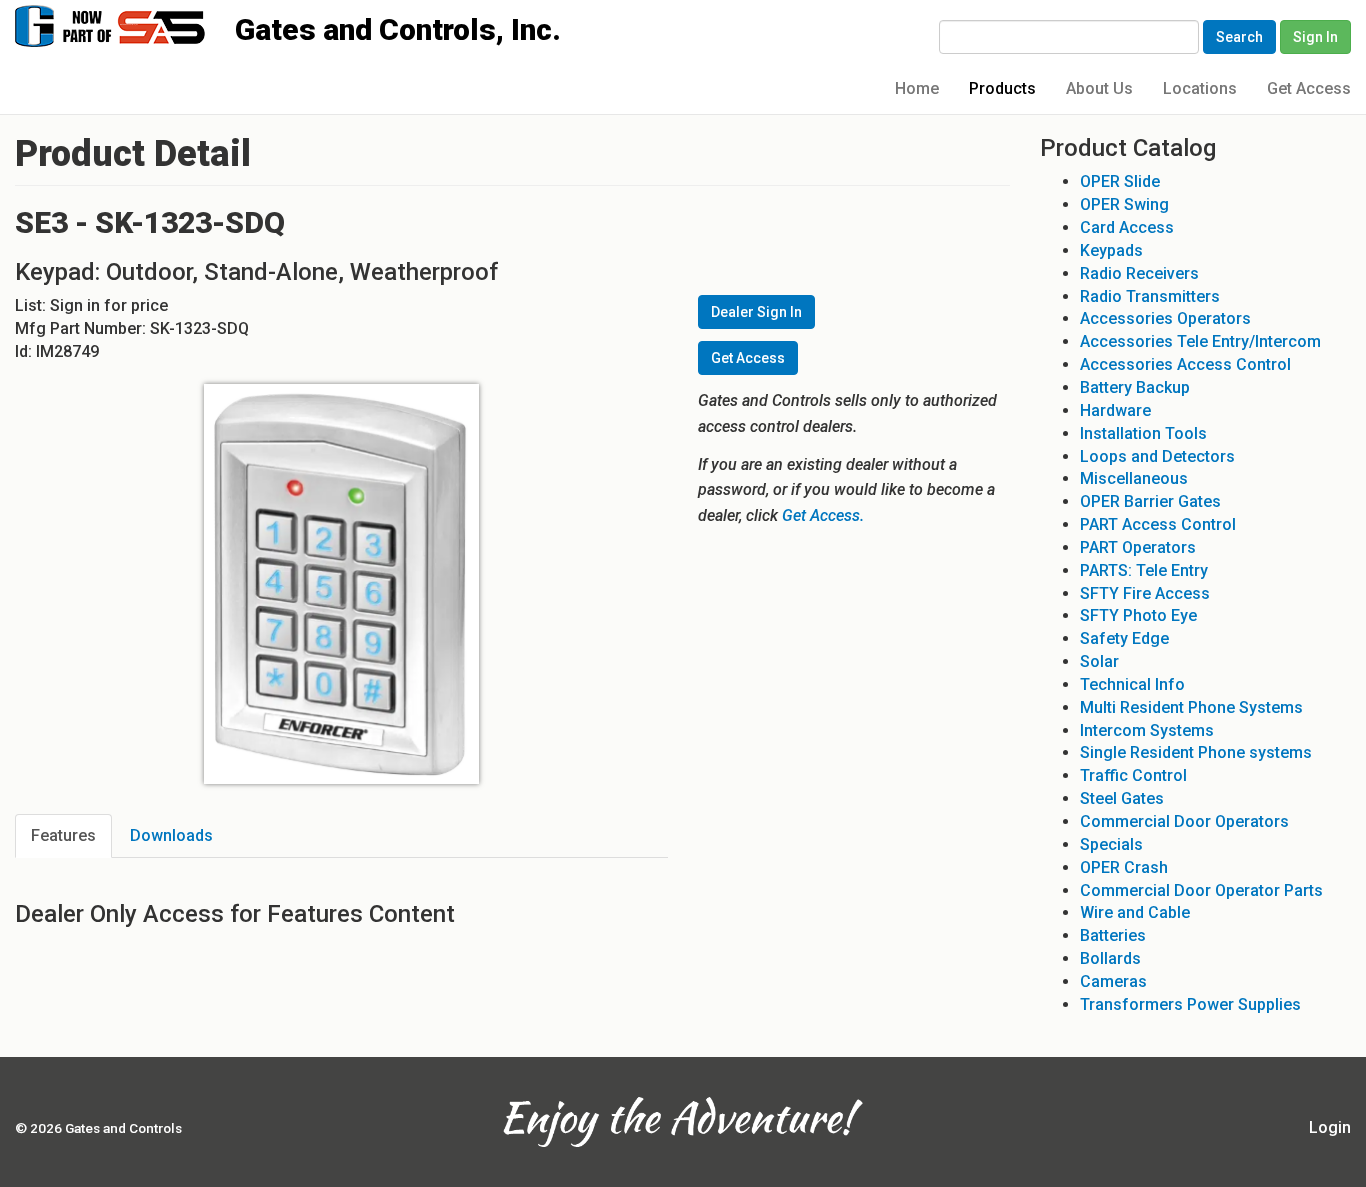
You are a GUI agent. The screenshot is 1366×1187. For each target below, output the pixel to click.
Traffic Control (1133, 775)
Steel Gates (1122, 798)
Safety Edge (1124, 638)
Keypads (1111, 250)
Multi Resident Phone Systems (1191, 707)
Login (1330, 1127)
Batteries (1113, 935)
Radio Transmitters (1150, 296)
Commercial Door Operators (1184, 821)
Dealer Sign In (756, 312)
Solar (1099, 661)
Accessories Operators (1165, 318)
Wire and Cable (1135, 912)
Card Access (1127, 227)
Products (1002, 88)
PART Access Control (1158, 524)
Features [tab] (63, 835)
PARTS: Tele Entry (1144, 570)
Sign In (1315, 37)
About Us (1099, 88)
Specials (1111, 844)
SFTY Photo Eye (1138, 615)
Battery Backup (1135, 387)
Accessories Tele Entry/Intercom (1200, 341)
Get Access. (823, 515)
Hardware (1115, 410)
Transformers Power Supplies (1190, 1004)
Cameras (1113, 981)
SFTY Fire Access (1145, 593)
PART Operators (1138, 547)
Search (1239, 37)
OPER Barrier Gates (1150, 501)
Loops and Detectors (1157, 456)
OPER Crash (1124, 867)
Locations (1200, 88)
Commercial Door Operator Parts (1201, 890)
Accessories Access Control (1185, 364)
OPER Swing (1124, 204)
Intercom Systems (1147, 730)
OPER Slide (1120, 181)
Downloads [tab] (171, 835)
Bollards (1110, 958)
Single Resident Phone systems (1196, 752)
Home (917, 88)
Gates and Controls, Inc (129, 24)
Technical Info (1132, 684)
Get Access (1309, 88)
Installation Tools (1143, 433)
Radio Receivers (1139, 273)
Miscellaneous (1134, 478)
